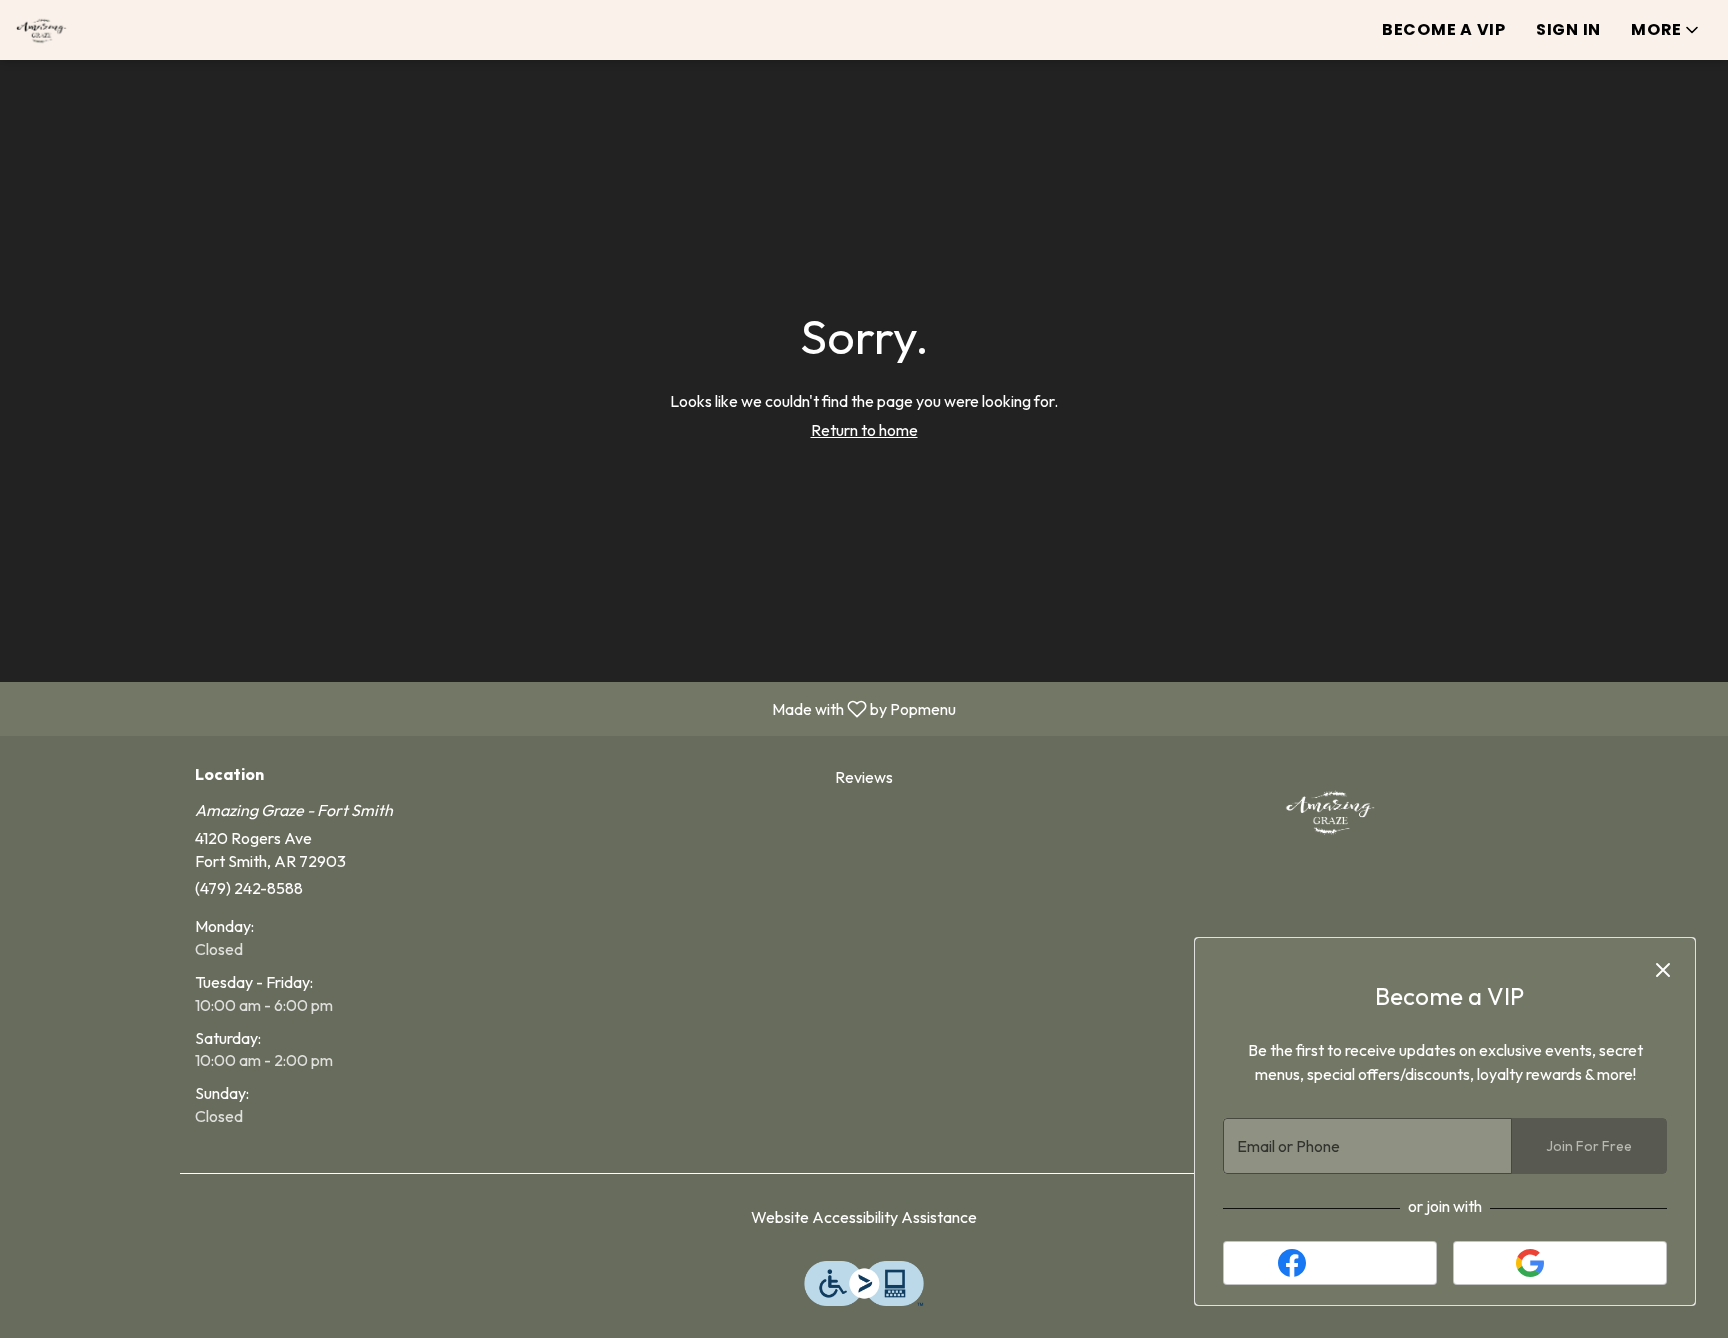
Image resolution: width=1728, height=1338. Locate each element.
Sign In (1568, 29)
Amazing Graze (1330, 811)
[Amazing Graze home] (106, 30)
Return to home (864, 430)
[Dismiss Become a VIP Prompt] (1663, 970)
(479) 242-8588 (249, 888)
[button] (1666, 30)
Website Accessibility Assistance (864, 1217)
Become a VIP (1444, 29)
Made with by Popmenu (485, 708)
